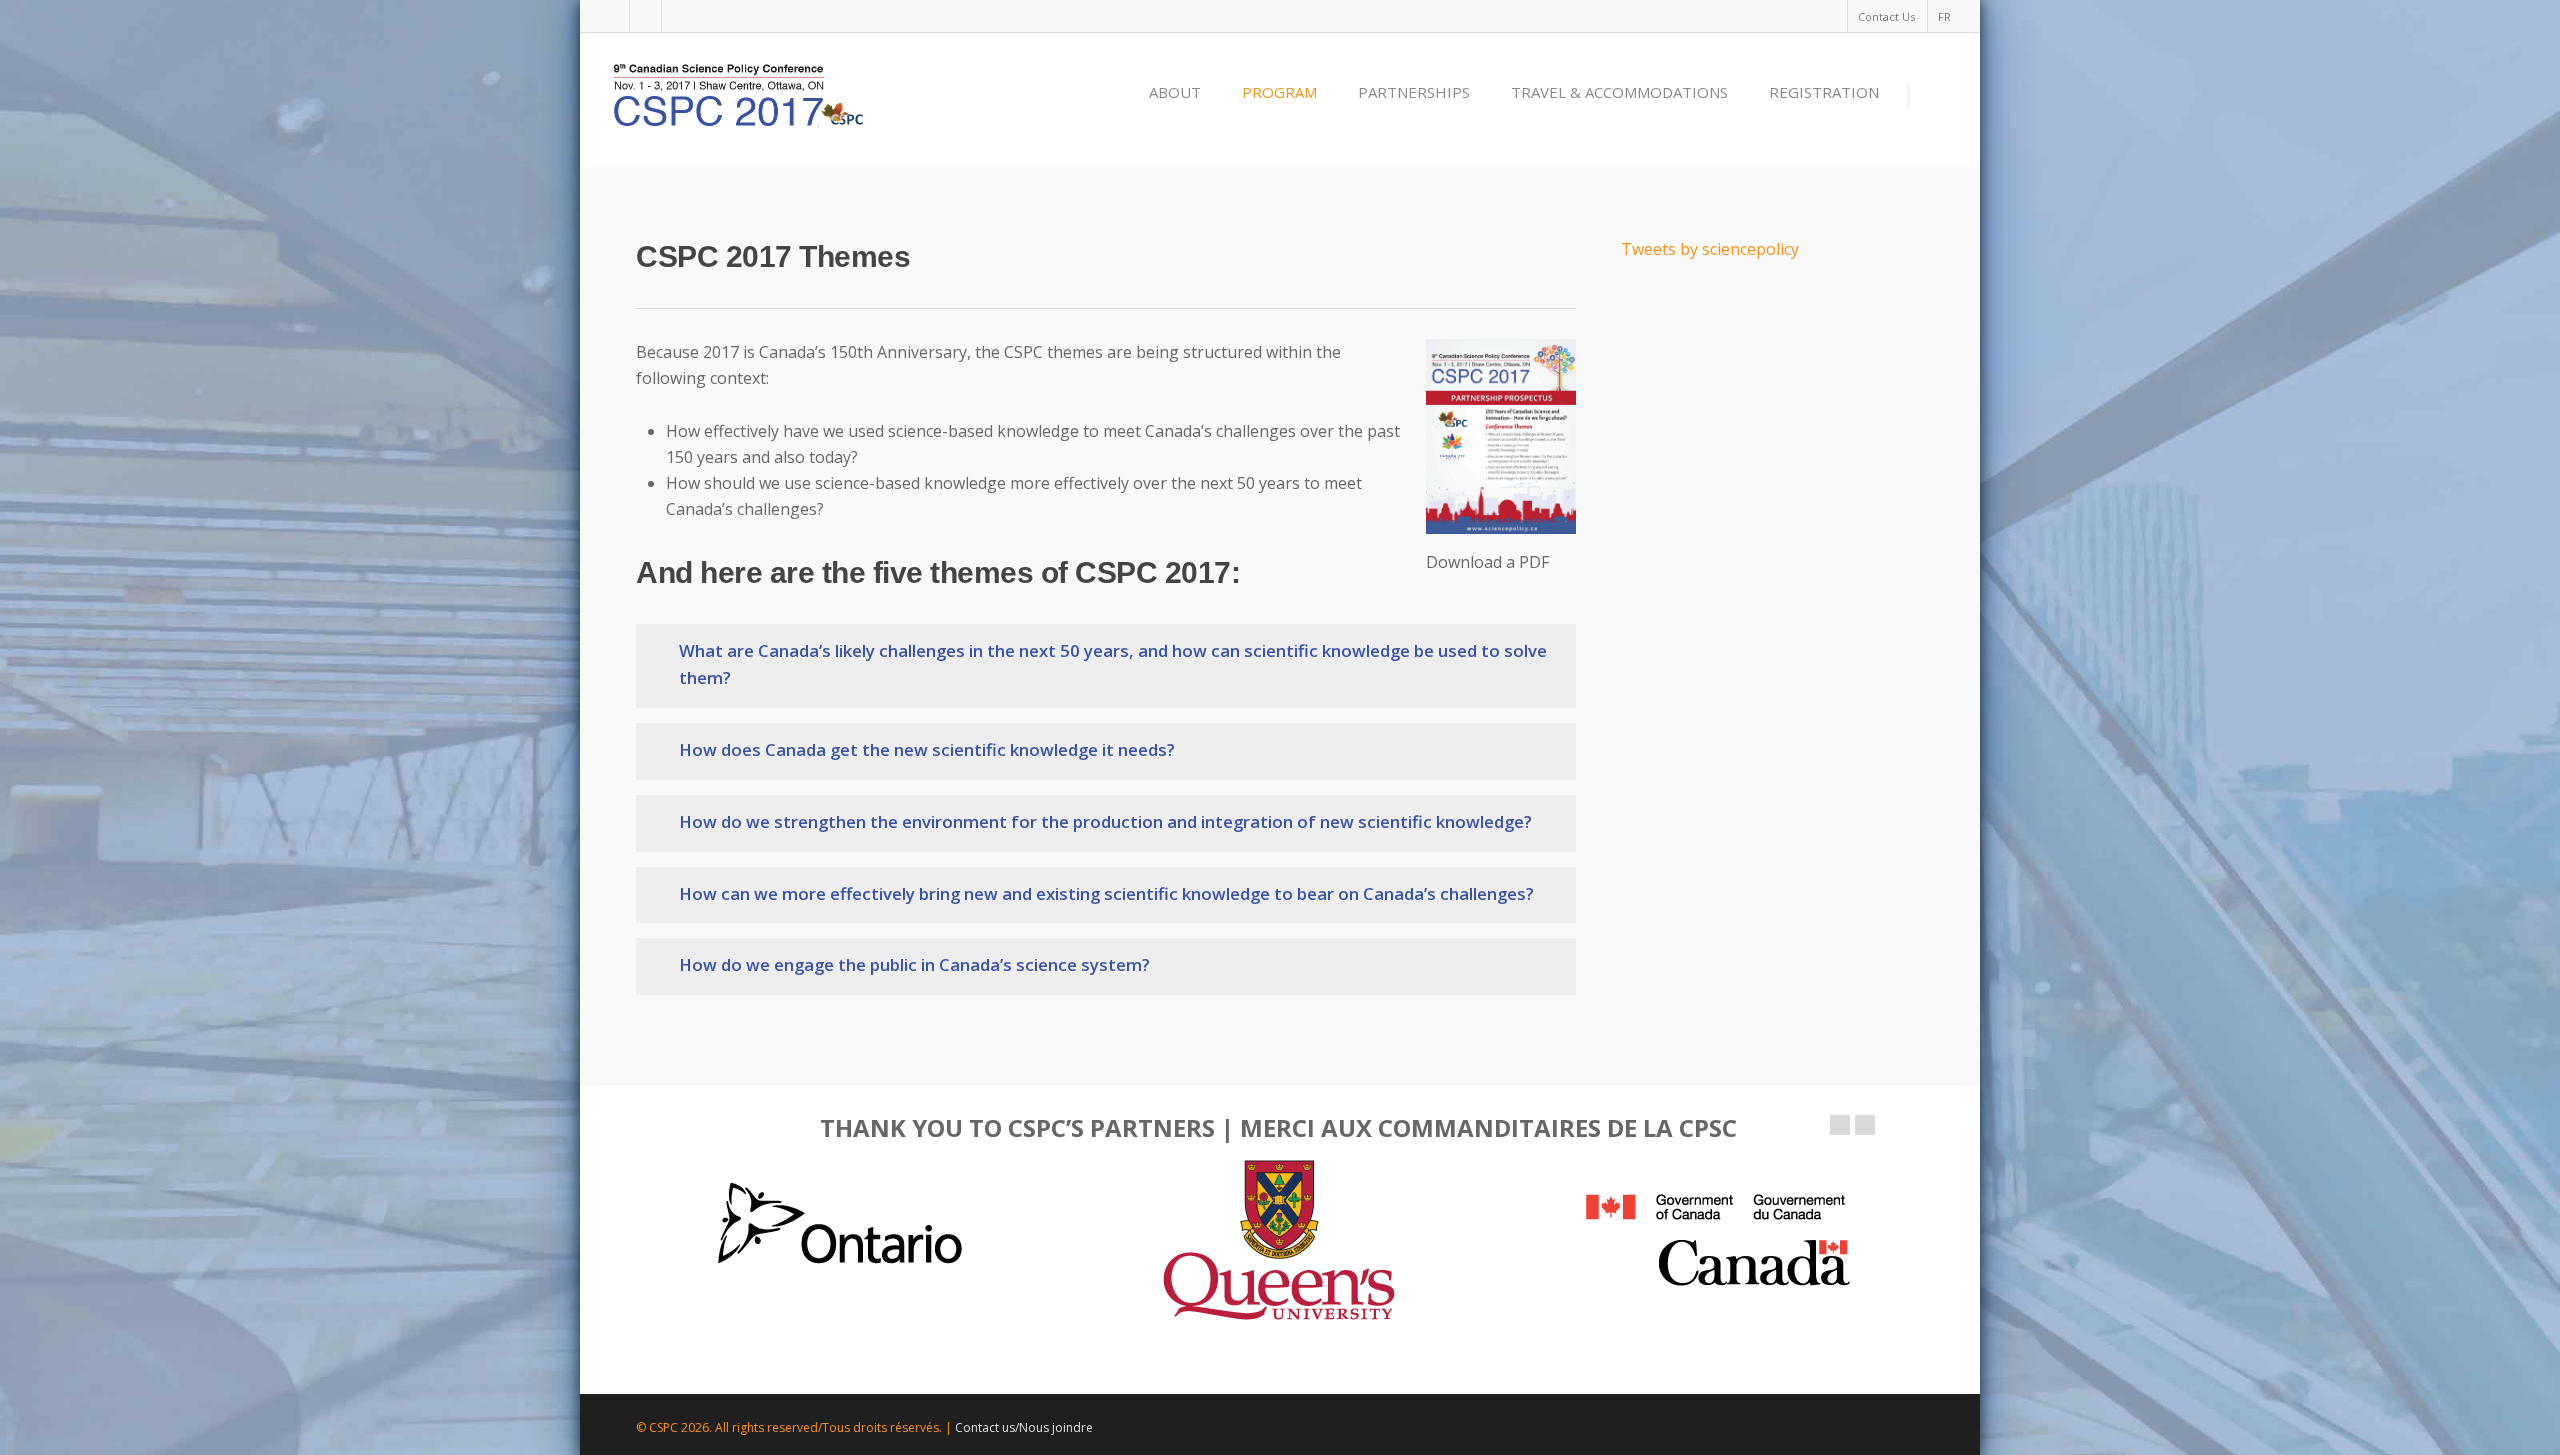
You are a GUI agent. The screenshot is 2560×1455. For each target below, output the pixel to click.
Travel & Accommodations (1619, 92)
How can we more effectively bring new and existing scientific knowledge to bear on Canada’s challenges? (1106, 893)
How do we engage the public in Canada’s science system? (914, 964)
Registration (1824, 92)
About (1175, 92)
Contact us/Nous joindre (1024, 1427)
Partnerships (1414, 92)
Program (1279, 92)
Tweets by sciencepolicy (1710, 249)
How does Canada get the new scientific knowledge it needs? (927, 749)
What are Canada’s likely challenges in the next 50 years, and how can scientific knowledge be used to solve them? (1113, 664)
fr (1944, 16)
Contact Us (1886, 16)
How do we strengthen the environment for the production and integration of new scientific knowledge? (1105, 821)
